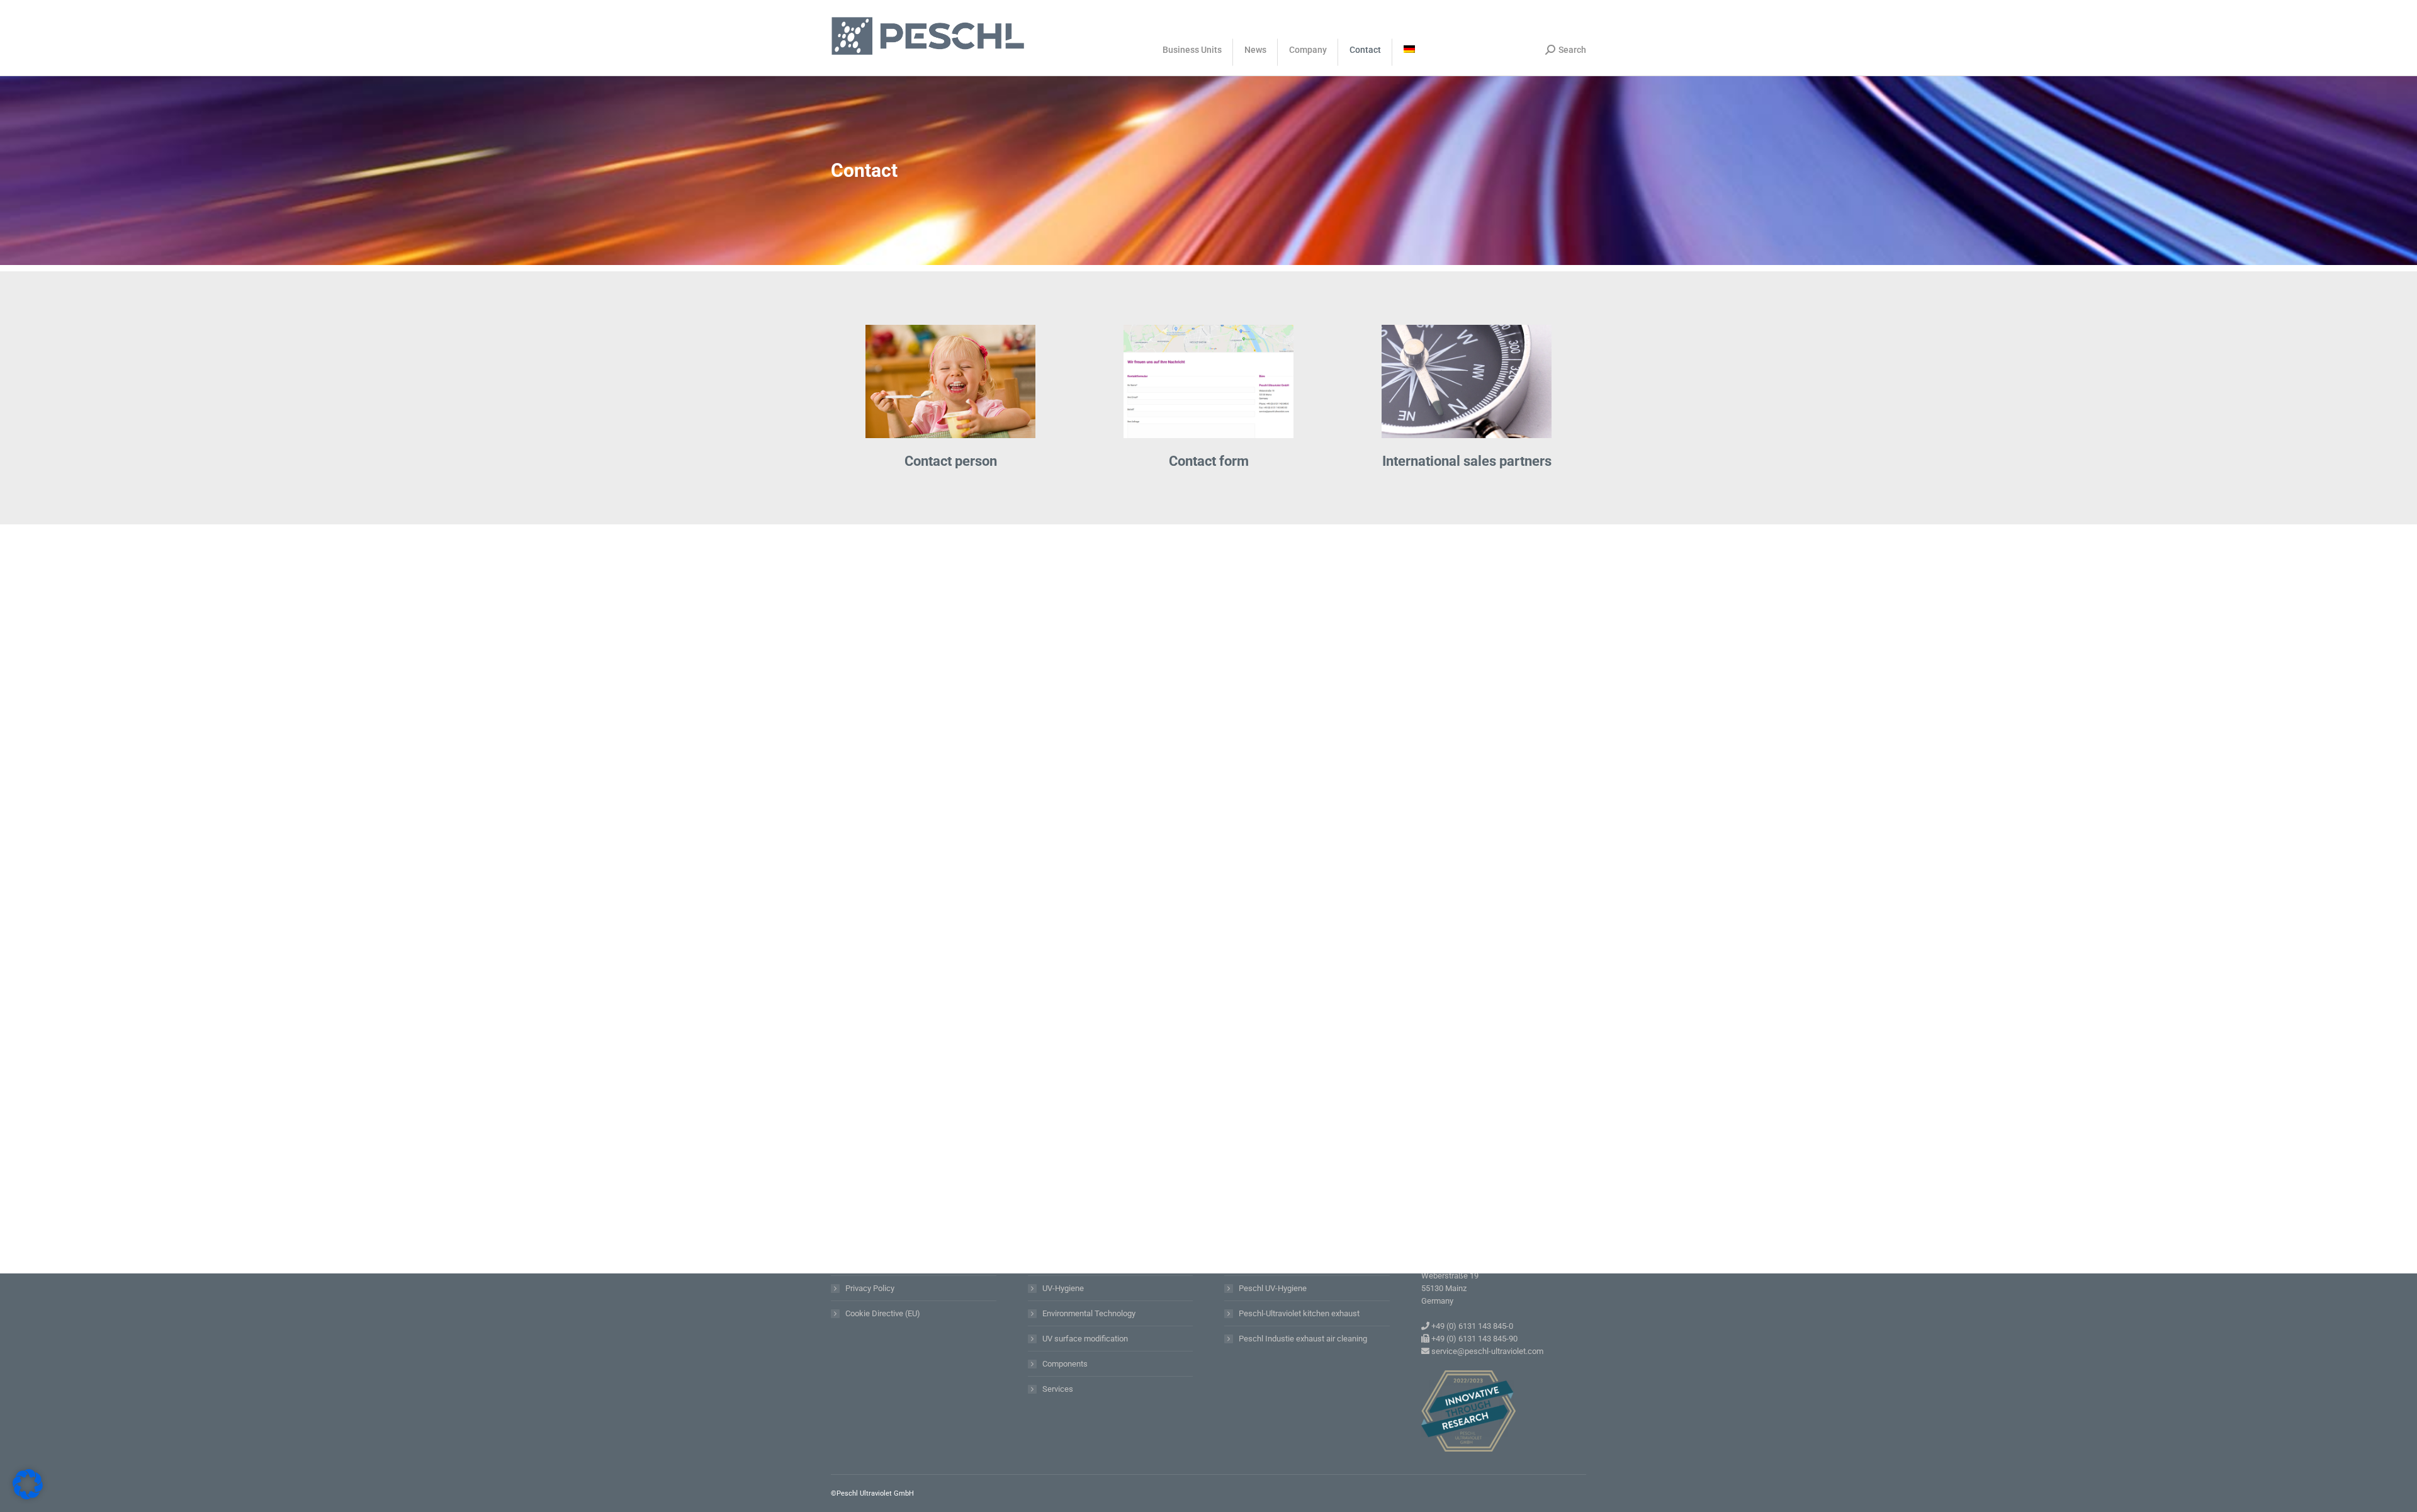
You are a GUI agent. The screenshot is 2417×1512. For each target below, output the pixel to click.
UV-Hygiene (1063, 1288)
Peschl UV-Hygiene (1273, 1288)
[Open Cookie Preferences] (28, 1496)
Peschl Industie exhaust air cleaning (1303, 1339)
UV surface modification (1085, 1339)
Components (1065, 1364)
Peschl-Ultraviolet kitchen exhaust (1299, 1313)
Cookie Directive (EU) (883, 1313)
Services (1058, 1389)
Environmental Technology (1089, 1313)
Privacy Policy (870, 1288)
